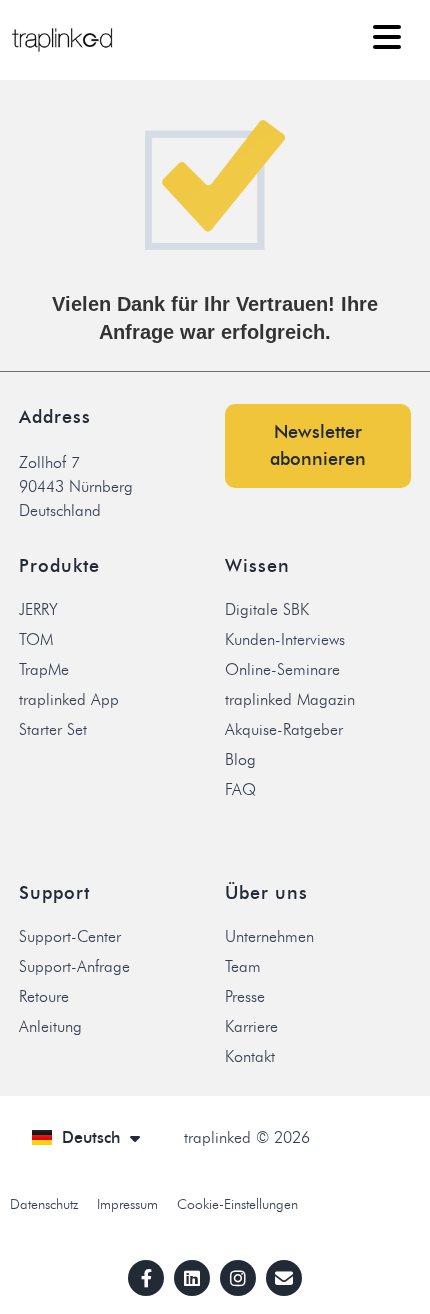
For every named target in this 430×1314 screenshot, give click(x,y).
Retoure (44, 996)
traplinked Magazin (290, 699)
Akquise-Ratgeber (284, 729)
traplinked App (69, 699)
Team (243, 966)
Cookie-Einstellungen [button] (237, 1204)
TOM (36, 639)
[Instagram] (238, 1278)
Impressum (127, 1204)
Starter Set (53, 729)
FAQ (240, 789)
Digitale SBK (267, 609)
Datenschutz (44, 1204)
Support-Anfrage (74, 966)
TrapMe (44, 669)
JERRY (38, 609)
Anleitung (50, 1026)
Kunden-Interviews (285, 639)
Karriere (251, 1026)
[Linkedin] (192, 1278)
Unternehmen (269, 936)
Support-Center (70, 936)
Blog (240, 759)
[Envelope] (284, 1278)
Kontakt (250, 1056)
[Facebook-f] (146, 1278)
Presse (245, 996)
